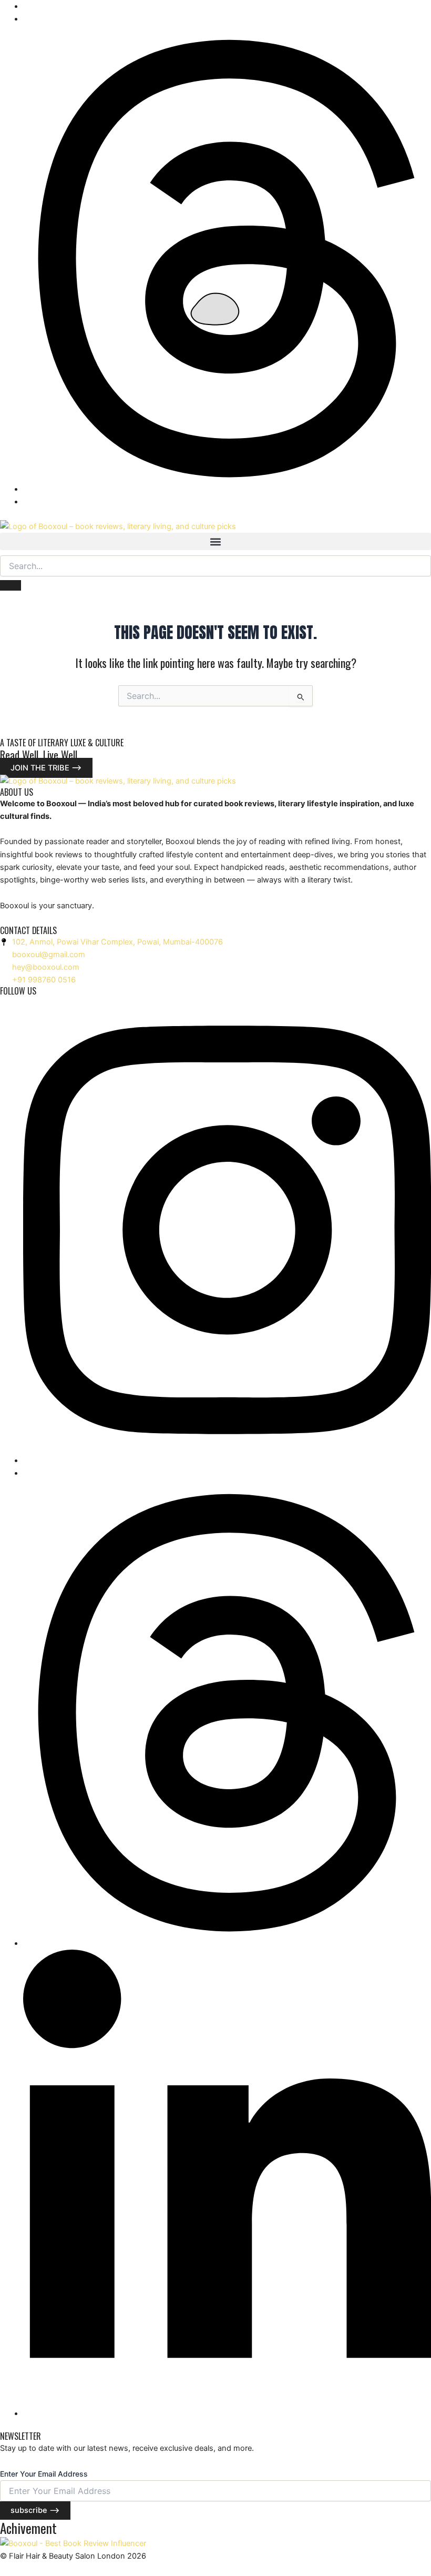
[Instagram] (227, 1461)
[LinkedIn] (227, 2413)
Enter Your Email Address (44, 2474)
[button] (215, 541)
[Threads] (227, 489)
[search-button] (11, 585)
